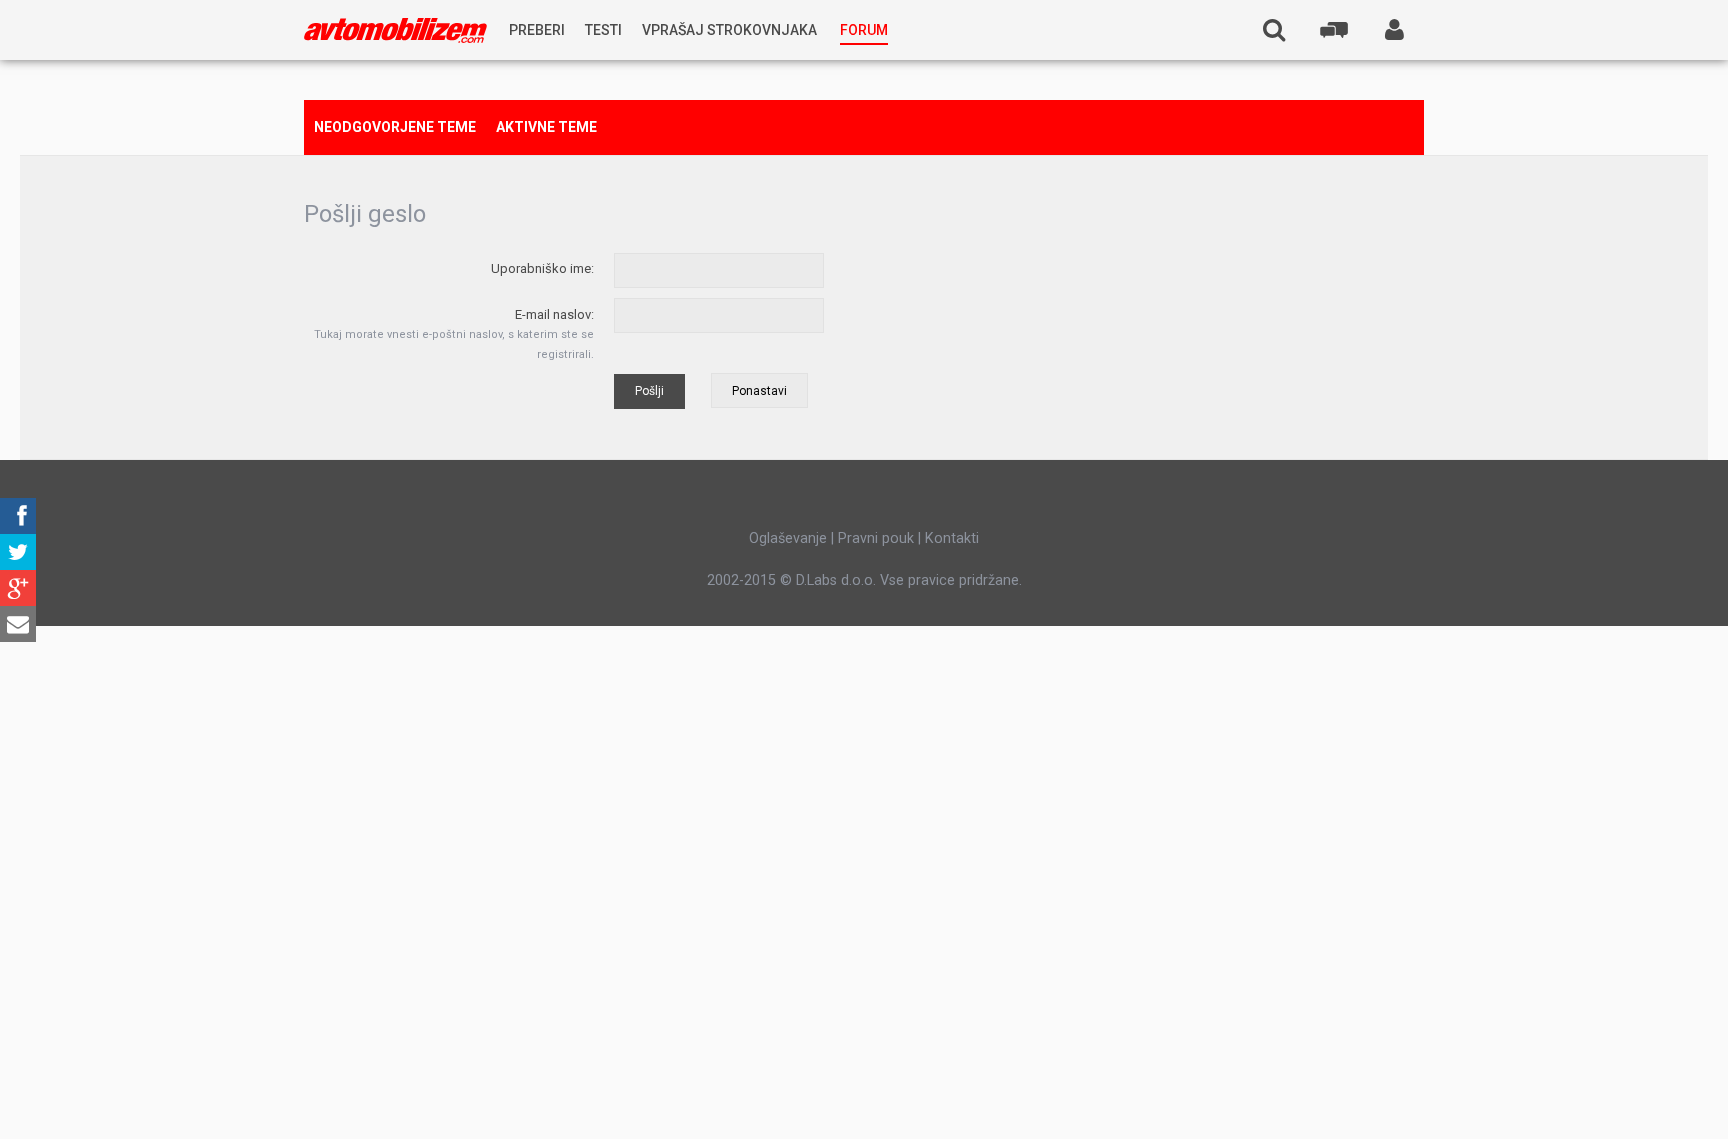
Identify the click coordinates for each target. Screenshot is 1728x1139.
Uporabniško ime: (542, 268)
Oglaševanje (788, 538)
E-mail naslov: (554, 314)
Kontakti (952, 538)
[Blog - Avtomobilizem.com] (395, 30)
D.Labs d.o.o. (836, 580)
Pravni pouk (876, 538)
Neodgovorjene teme (395, 127)
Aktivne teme (546, 127)
